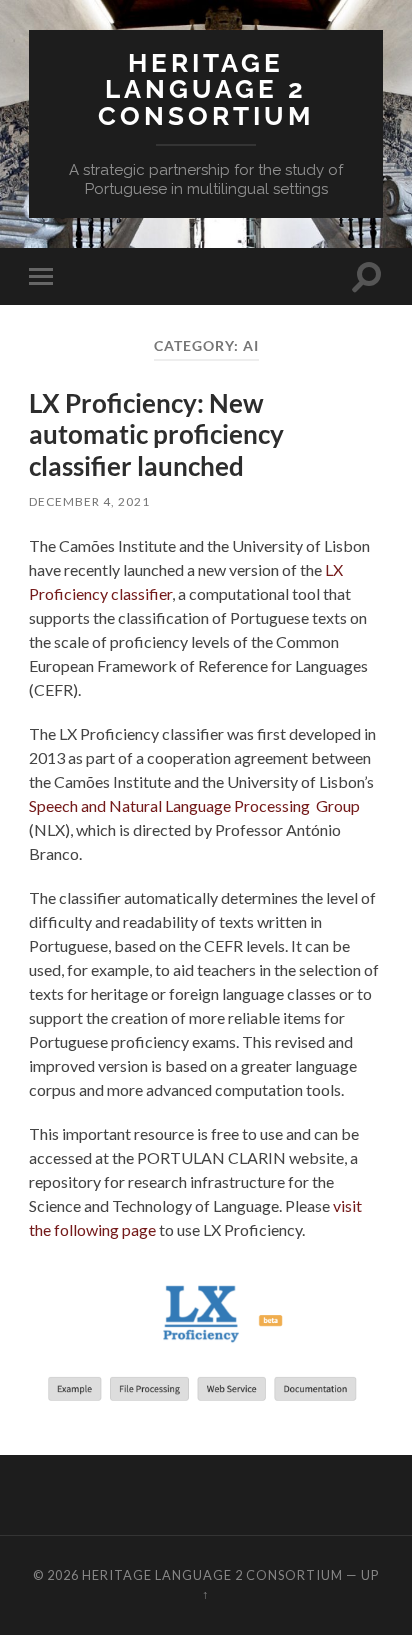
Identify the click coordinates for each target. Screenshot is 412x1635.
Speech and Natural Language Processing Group (194, 805)
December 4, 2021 (89, 501)
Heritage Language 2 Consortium (206, 89)
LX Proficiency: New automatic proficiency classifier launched (156, 434)
